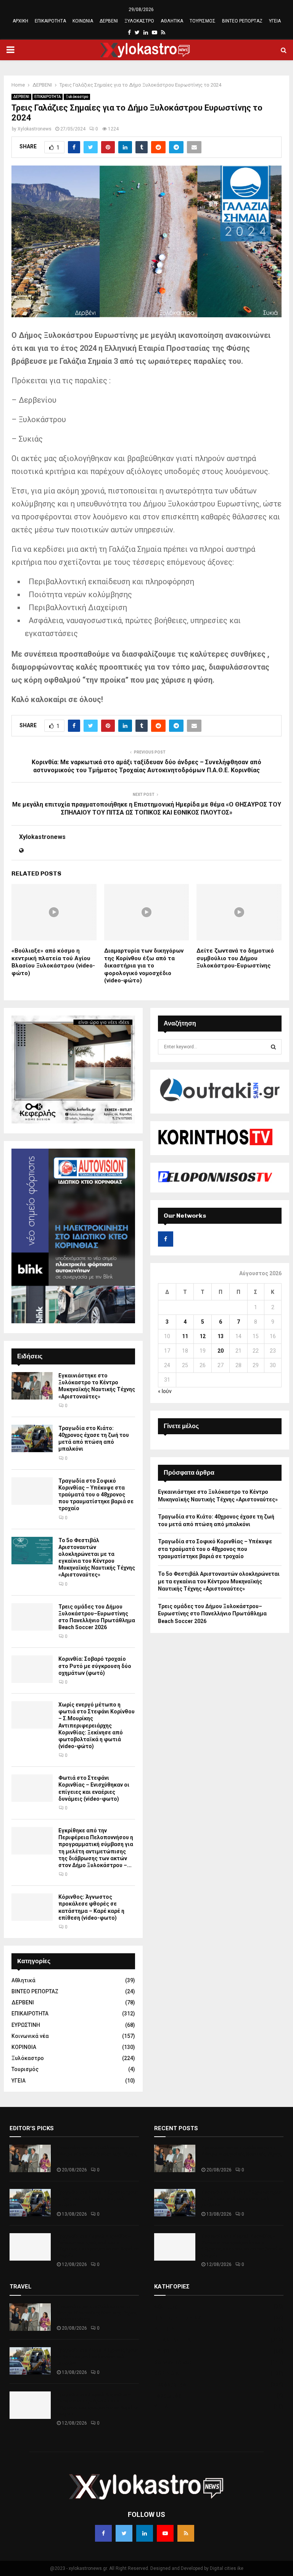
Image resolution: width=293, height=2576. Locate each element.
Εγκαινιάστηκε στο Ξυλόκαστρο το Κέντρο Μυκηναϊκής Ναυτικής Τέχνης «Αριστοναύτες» (97, 2154)
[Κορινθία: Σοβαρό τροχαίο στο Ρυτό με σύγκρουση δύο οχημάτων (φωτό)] (32, 1669)
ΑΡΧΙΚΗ (20, 21)
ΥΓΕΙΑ (275, 21)
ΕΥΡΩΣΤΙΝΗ (26, 2025)
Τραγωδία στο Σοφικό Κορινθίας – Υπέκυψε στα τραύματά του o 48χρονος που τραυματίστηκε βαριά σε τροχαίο (96, 1495)
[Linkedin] (145, 2533)
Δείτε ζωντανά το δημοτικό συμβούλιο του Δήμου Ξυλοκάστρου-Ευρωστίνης (235, 958)
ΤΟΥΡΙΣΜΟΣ (203, 21)
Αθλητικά (23, 1980)
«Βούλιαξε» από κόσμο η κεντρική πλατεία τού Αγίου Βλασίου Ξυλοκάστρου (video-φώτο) (53, 962)
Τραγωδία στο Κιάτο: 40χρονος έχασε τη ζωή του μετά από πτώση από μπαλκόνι (97, 2198)
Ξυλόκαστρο (77, 97)
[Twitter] (124, 2533)
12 (203, 1336)
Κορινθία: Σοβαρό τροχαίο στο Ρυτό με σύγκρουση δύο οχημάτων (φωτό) (95, 1666)
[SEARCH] (273, 1047)
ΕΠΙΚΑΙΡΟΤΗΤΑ (50, 21)
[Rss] (186, 2533)
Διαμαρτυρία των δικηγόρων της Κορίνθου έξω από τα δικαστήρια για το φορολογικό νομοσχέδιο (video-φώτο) (144, 966)
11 (185, 1336)
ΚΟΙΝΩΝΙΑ (83, 21)
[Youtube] (165, 2533)
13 (221, 1336)
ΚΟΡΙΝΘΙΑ (24, 2047)
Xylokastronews (35, 129)
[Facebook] (103, 2533)
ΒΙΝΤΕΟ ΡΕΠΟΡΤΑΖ (242, 21)
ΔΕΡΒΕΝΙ (109, 21)
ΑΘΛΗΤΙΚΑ (172, 21)
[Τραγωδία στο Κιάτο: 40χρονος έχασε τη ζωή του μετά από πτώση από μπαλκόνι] (32, 1438)
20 (221, 1351)
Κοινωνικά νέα (30, 2036)
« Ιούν (165, 1391)
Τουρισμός (25, 2069)
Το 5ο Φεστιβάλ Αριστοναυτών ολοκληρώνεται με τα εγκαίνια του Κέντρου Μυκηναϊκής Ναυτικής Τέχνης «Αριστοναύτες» (219, 1581)
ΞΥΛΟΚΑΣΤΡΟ (139, 21)
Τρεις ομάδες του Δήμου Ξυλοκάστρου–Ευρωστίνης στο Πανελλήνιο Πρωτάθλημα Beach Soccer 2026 (212, 1614)
